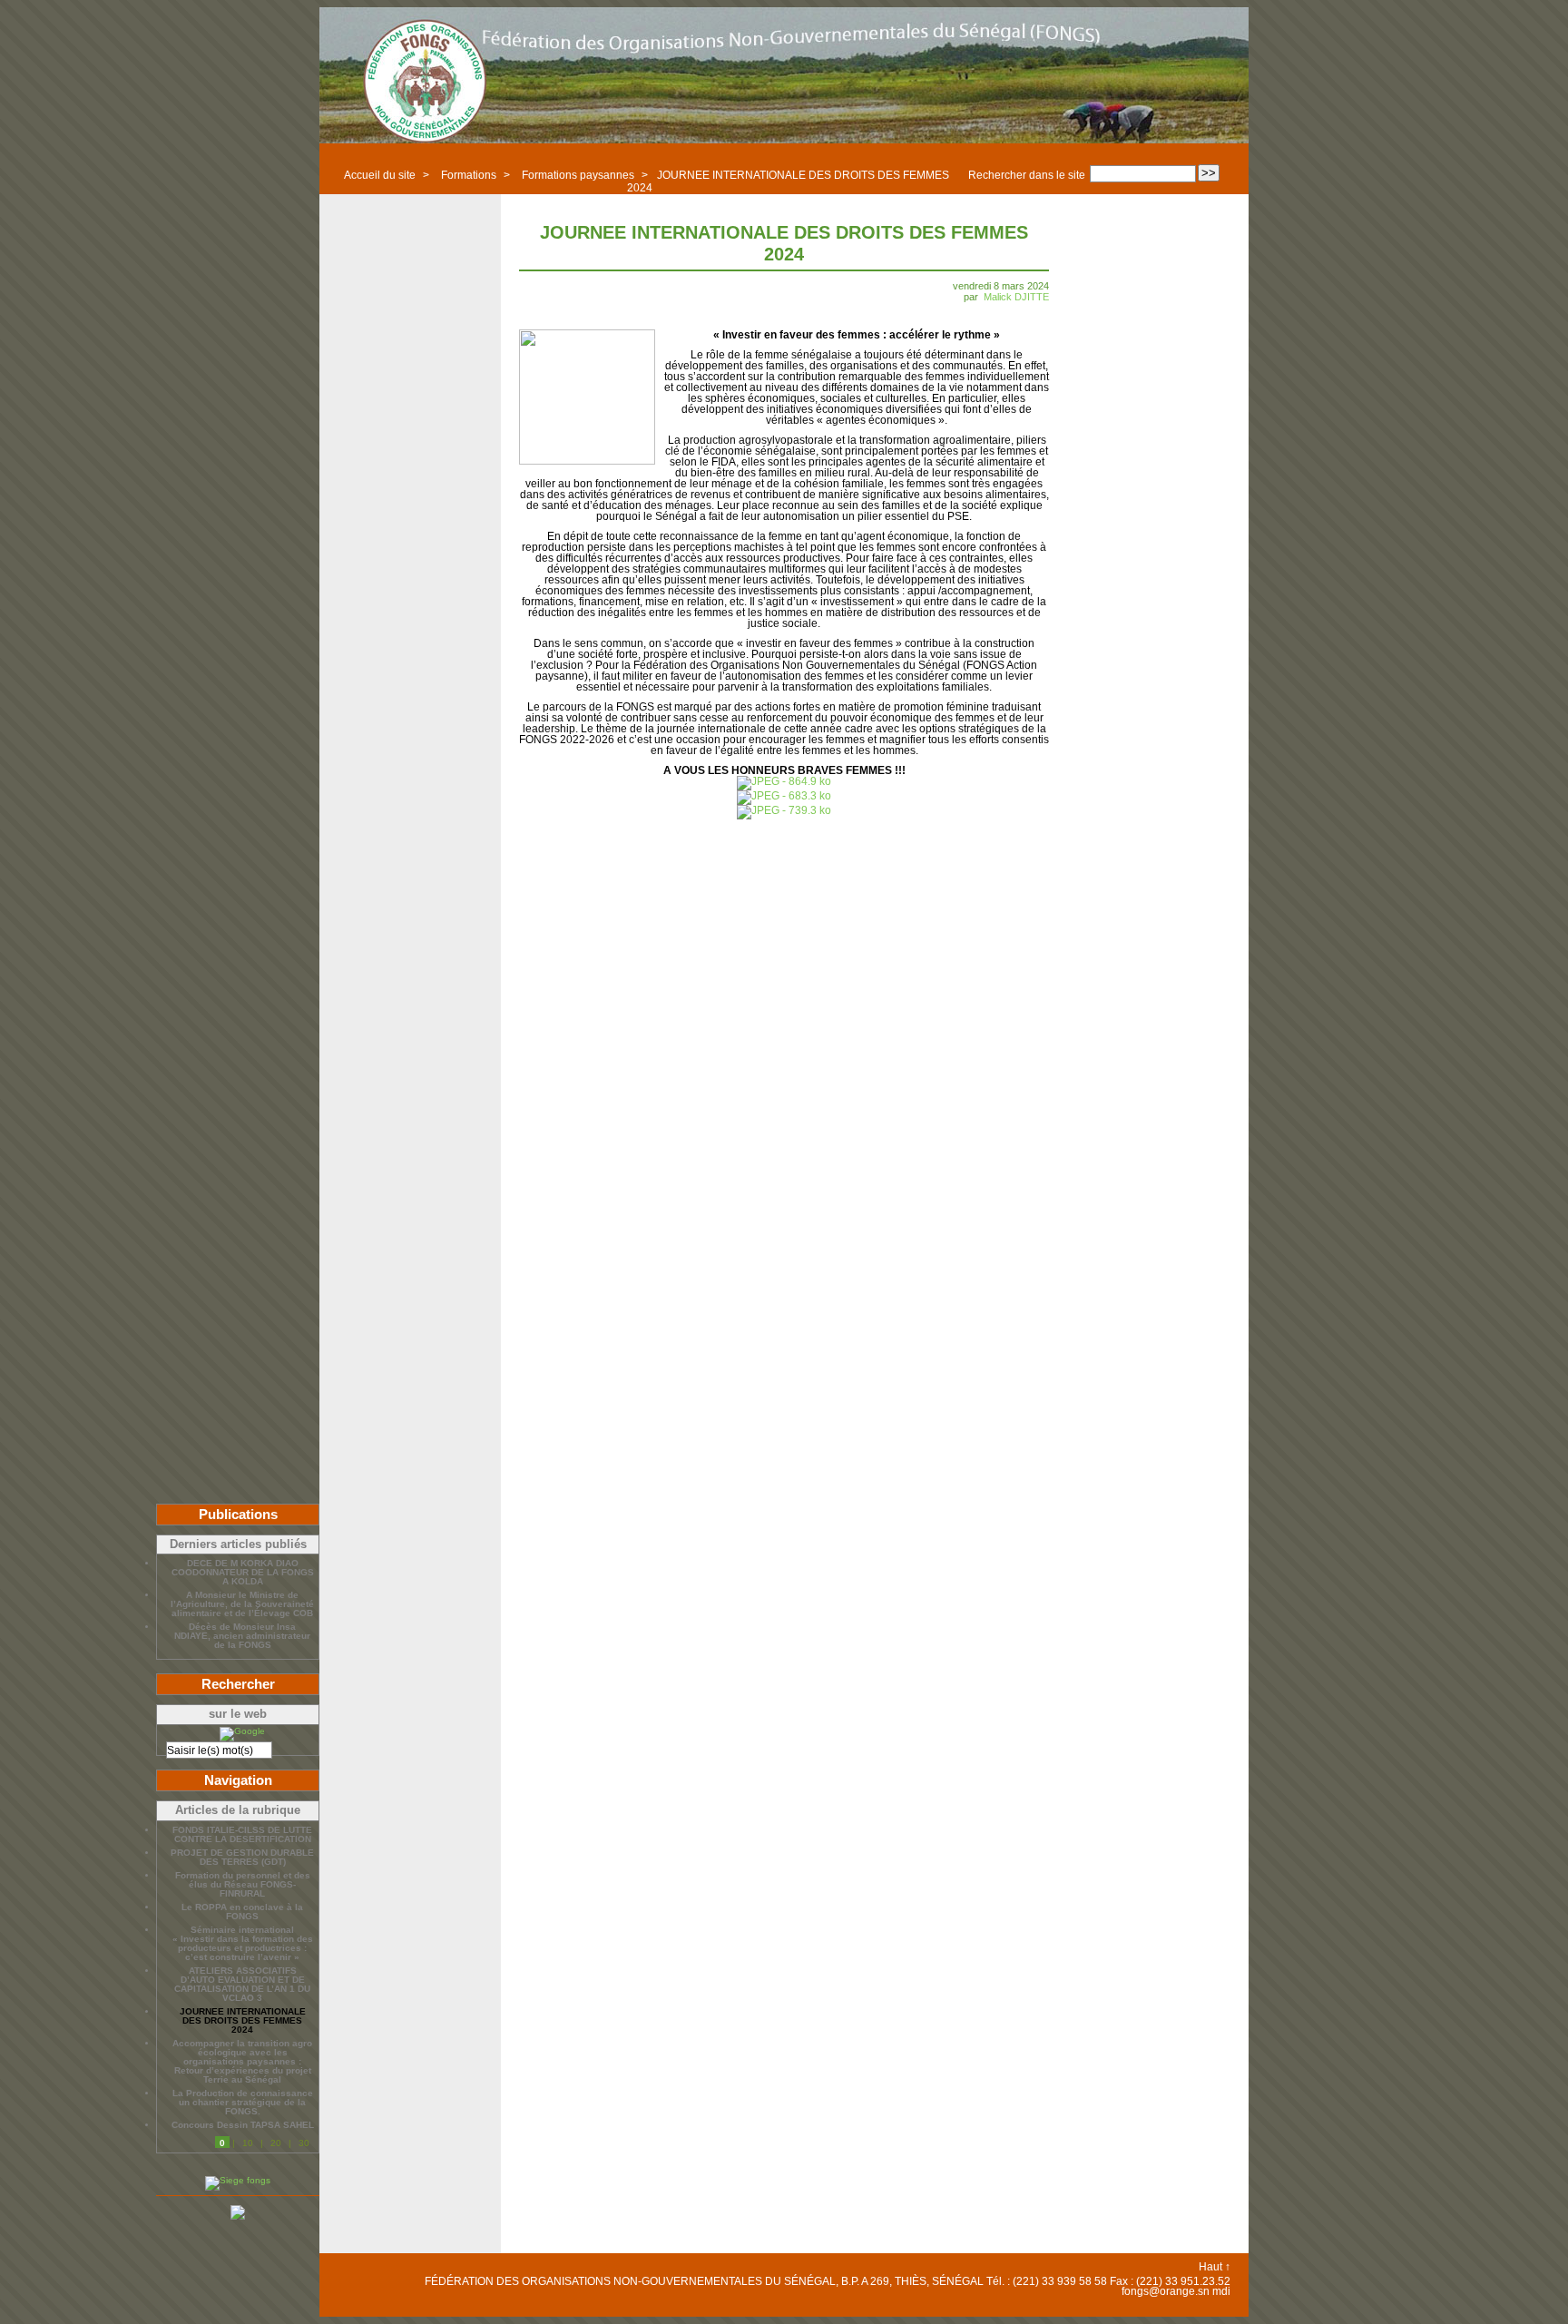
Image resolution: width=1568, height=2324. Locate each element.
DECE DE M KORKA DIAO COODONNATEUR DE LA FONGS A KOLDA (243, 1573)
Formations (469, 175)
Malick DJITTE (1016, 297)
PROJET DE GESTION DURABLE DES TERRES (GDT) (242, 1858)
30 (304, 2143)
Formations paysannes (578, 175)
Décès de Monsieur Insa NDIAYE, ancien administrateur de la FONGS (242, 1636)
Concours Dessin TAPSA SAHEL (243, 2125)
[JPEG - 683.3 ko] (784, 796)
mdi (1221, 2291)
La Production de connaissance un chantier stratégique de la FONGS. (243, 2103)
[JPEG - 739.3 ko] (784, 810)
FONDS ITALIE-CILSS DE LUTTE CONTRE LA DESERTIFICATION (242, 1835)
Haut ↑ (1215, 2267)
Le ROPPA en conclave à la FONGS (242, 1912)
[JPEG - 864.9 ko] (784, 781)
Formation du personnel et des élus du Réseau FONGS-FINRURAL (243, 1885)
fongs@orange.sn (1166, 2291)
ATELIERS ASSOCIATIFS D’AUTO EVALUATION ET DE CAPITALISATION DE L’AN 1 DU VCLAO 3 (242, 1985)
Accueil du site (380, 175)
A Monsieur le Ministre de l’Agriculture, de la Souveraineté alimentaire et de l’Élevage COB (242, 1604)
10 (248, 2143)
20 (276, 2143)
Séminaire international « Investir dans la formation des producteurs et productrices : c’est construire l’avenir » (243, 1944)
